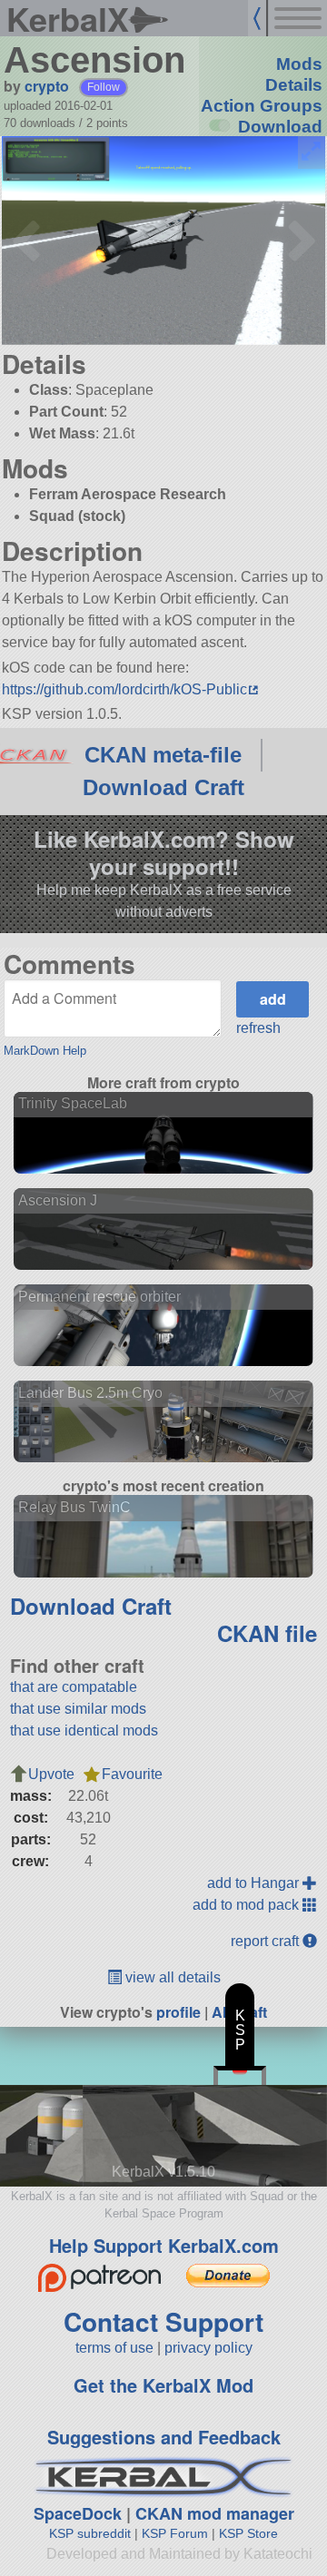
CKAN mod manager (215, 2513)
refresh (258, 1028)
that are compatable (74, 1687)
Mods (299, 64)
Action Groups (262, 106)
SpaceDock (78, 2513)
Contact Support (163, 2321)
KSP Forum (175, 2533)
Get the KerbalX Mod (163, 2385)
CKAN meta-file (163, 755)
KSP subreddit (90, 2533)
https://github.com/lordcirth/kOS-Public (124, 689)
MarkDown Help (45, 1051)
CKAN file (267, 1633)
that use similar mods (78, 1709)
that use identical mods (84, 1730)
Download (280, 127)
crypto (47, 86)
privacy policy (208, 2348)
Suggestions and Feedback (164, 2437)
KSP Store (248, 2533)
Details (294, 85)
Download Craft (163, 787)
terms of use (114, 2348)
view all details (171, 1977)
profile (178, 2012)
